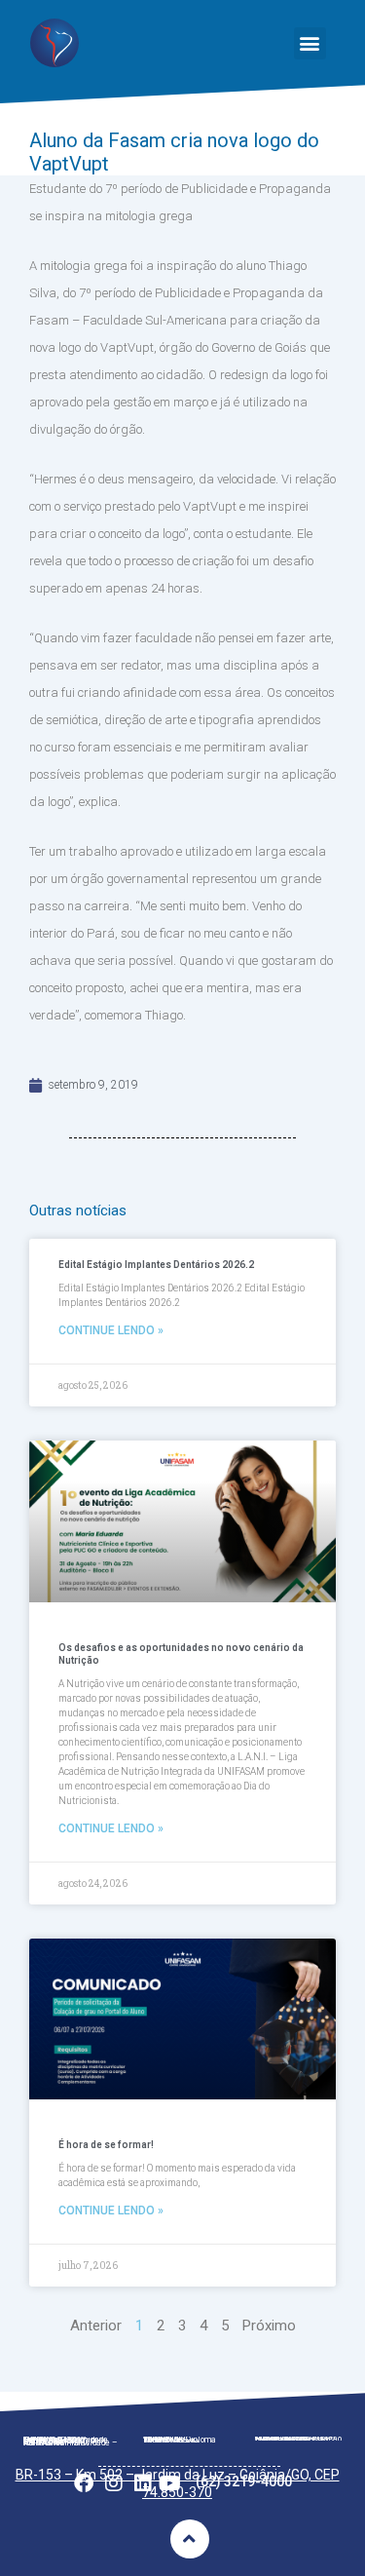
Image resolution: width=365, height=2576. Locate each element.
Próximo (269, 2326)
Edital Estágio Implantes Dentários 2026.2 (156, 1265)
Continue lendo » (111, 1330)
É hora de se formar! (106, 2145)
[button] (310, 43)
